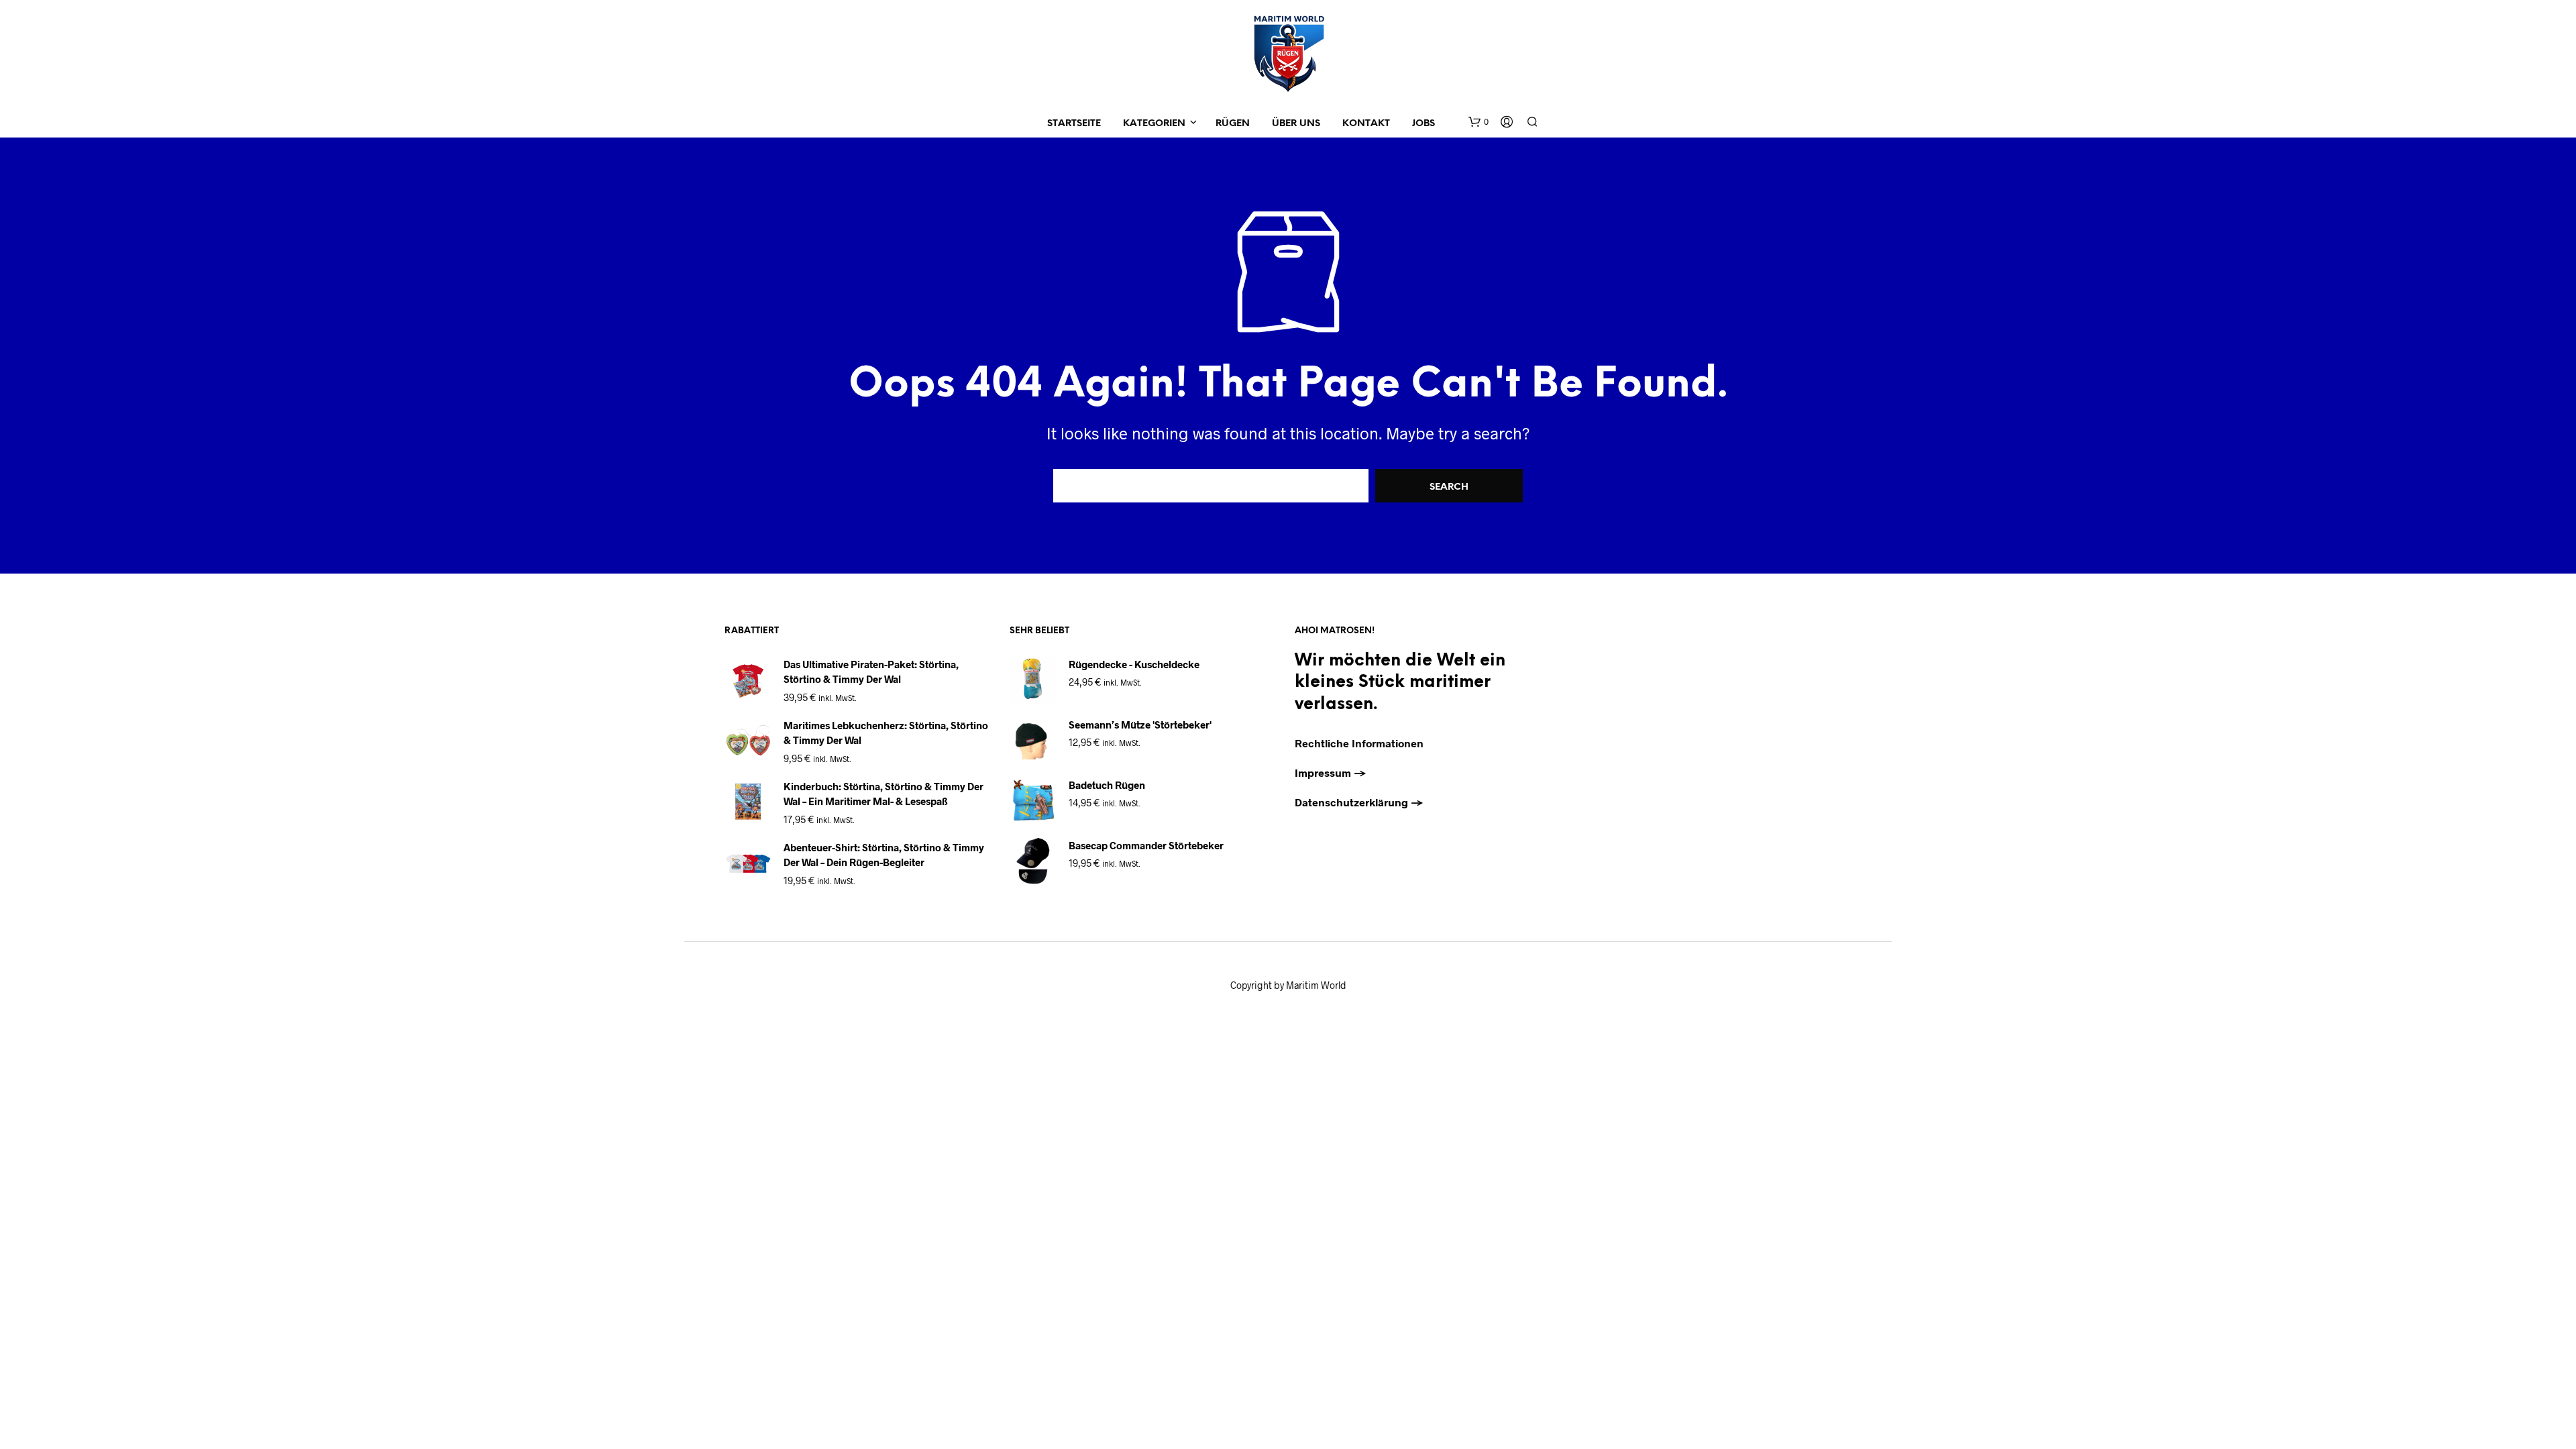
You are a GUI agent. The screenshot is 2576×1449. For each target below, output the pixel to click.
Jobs (1424, 124)
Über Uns (1296, 124)
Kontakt (1366, 124)
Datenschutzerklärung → (1359, 802)
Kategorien (1154, 124)
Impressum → (1331, 772)
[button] (1479, 122)
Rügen (1233, 124)
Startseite (1074, 124)
